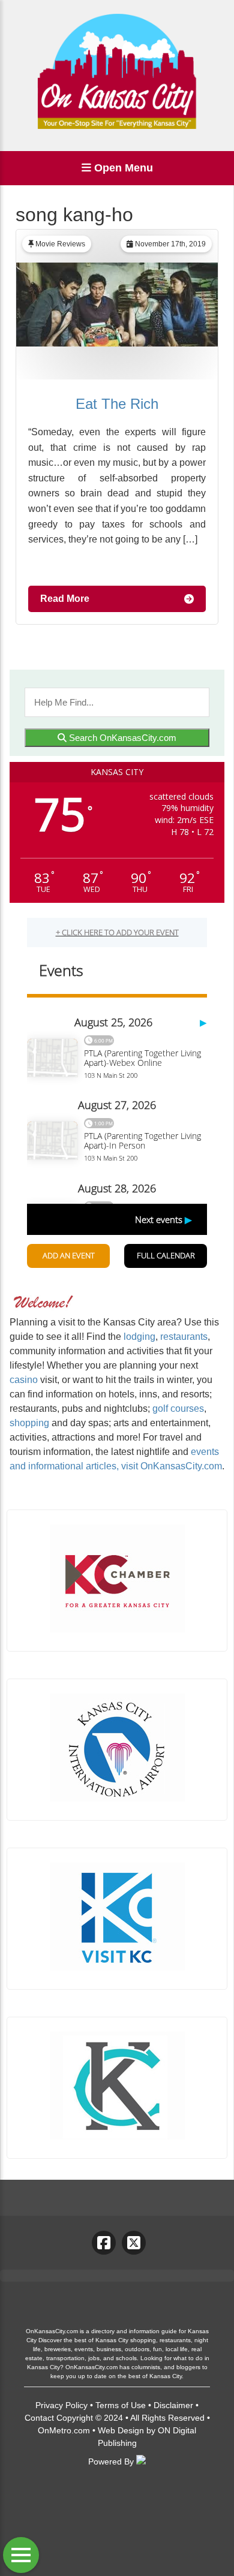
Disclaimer (173, 2405)
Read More (65, 599)
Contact (39, 2418)
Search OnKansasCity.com (121, 738)
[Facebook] (104, 2243)
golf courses (178, 1408)
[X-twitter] (134, 2243)
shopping (29, 1423)
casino (24, 1380)
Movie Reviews (60, 244)
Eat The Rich (117, 404)
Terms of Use (121, 2405)
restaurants (184, 1337)
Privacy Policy (61, 2405)
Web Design (121, 2430)
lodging (139, 1337)
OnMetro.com (64, 2430)
